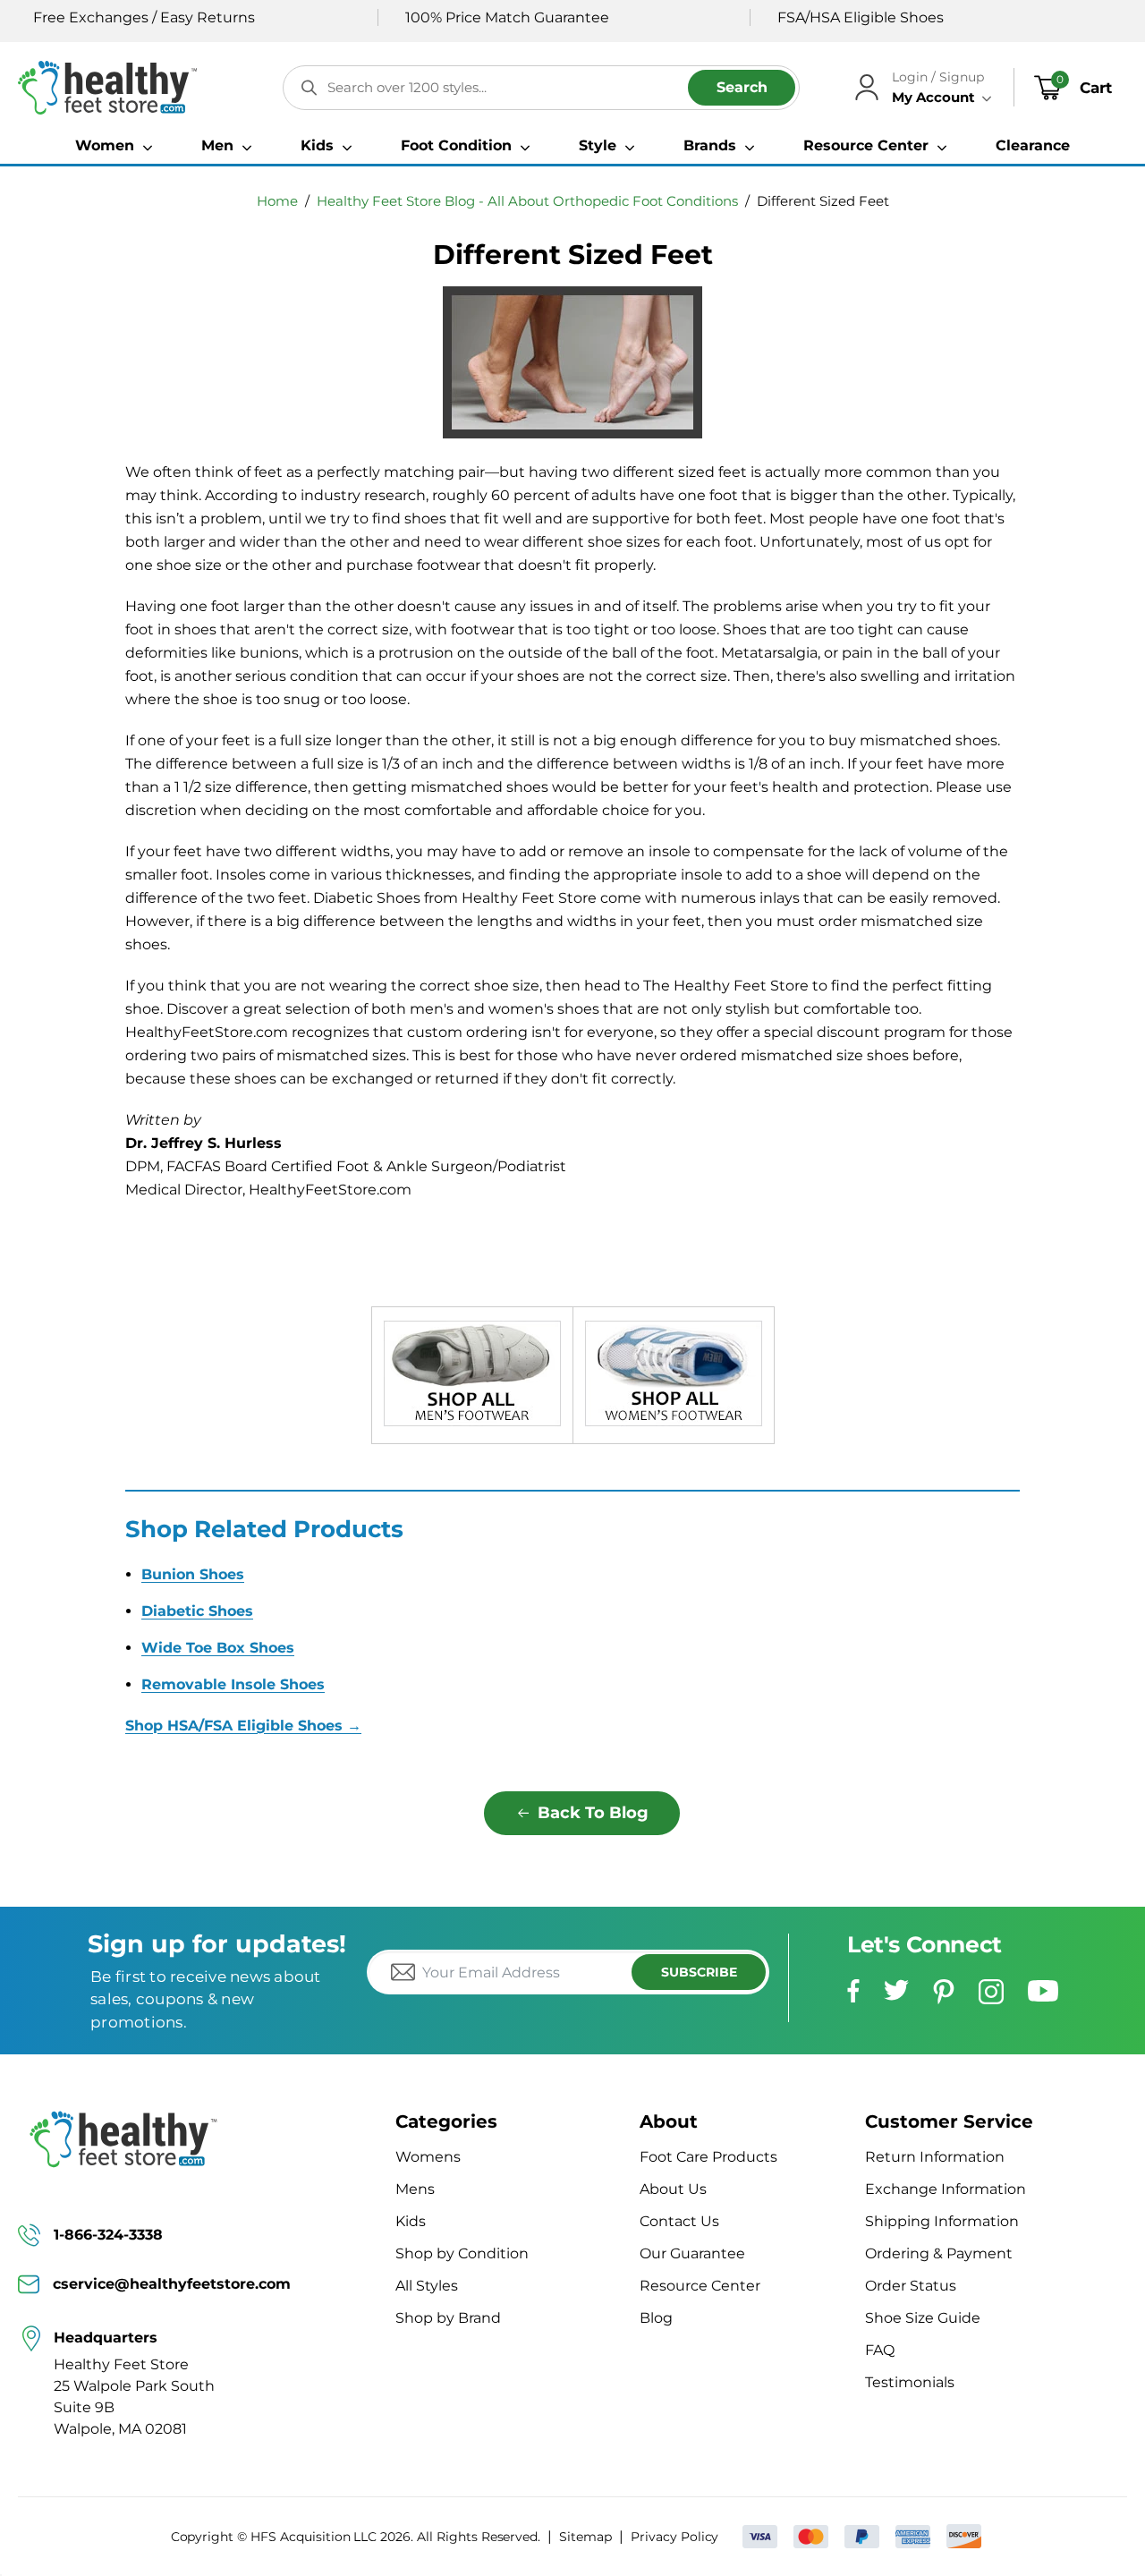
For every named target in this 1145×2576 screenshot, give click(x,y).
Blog (656, 2318)
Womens (428, 2157)
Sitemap (585, 2537)
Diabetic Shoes (197, 1611)
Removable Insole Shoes (233, 1684)
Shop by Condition (462, 2253)
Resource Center (700, 2286)
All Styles (427, 2286)
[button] (114, 146)
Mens (415, 2189)
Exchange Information (946, 2189)
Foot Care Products (708, 2157)
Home (277, 201)
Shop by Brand (448, 2318)
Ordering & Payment (939, 2253)
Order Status (911, 2286)
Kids (411, 2221)
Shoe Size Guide (923, 2318)
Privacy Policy (674, 2537)
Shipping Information (942, 2221)
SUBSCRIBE (699, 1972)
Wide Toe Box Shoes (218, 1648)
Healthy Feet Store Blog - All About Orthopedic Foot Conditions (527, 201)
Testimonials (910, 2382)
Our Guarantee (692, 2253)
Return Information (935, 2157)
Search (742, 87)
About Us (673, 2189)
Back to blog (593, 1813)
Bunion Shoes (193, 1574)
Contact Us (679, 2221)
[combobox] (541, 88)
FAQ (880, 2350)
